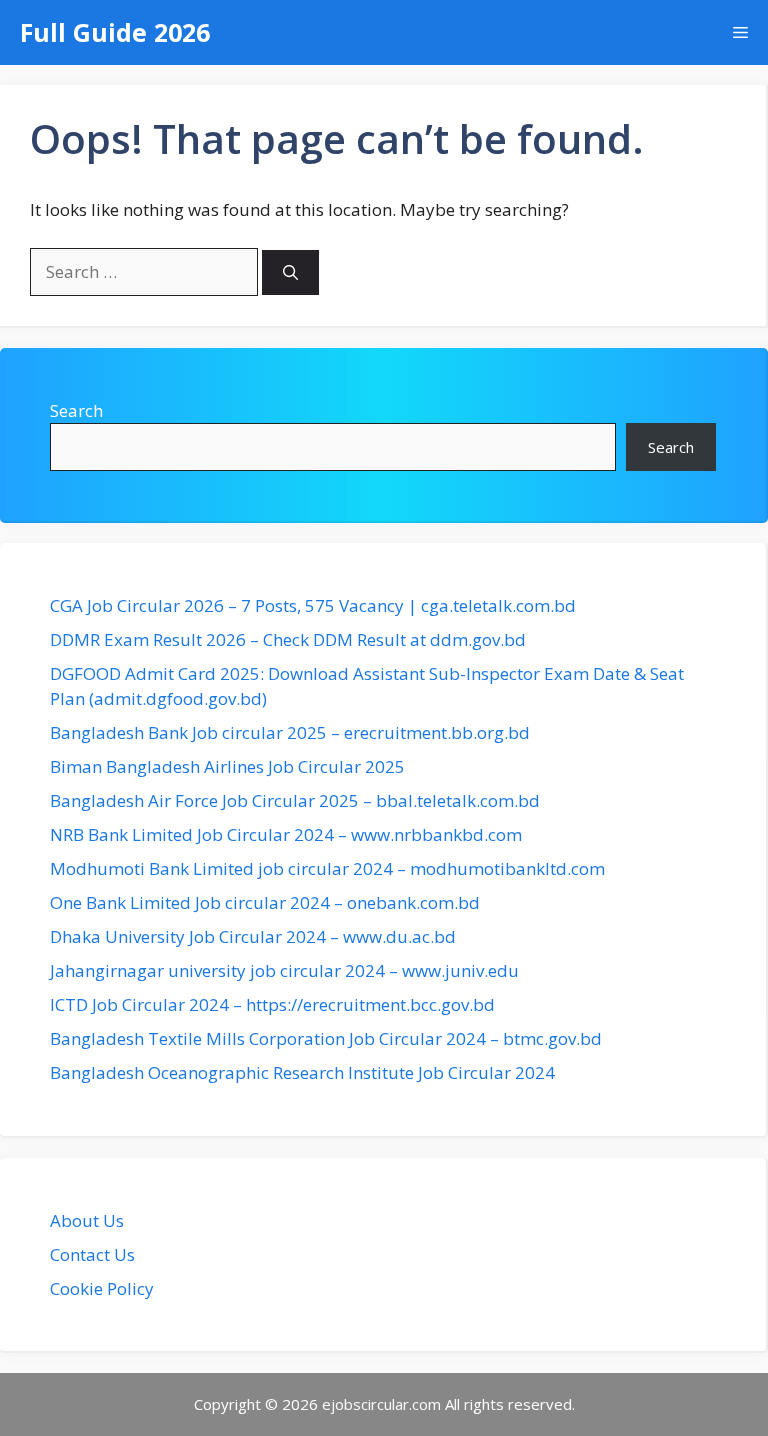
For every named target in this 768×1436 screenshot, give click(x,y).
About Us (87, 1220)
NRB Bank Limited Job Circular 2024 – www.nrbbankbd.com (286, 834)
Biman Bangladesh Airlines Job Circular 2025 (227, 766)
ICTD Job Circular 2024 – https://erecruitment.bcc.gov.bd (272, 1004)
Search (76, 410)
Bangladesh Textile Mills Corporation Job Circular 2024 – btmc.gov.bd (326, 1038)
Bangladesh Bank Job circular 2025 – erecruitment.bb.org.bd (290, 732)
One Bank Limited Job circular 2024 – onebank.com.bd (265, 902)
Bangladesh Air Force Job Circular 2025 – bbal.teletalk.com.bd (295, 800)
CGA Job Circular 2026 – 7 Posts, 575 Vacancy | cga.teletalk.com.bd (313, 605)
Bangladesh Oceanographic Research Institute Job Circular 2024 (302, 1072)
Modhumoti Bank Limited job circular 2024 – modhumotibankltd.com (327, 868)
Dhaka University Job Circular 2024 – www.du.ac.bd (253, 936)
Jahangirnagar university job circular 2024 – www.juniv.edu (284, 970)
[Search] (290, 272)
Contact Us (92, 1254)
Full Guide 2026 (115, 32)
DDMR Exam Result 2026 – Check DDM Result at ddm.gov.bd (288, 639)
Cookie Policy (102, 1288)
